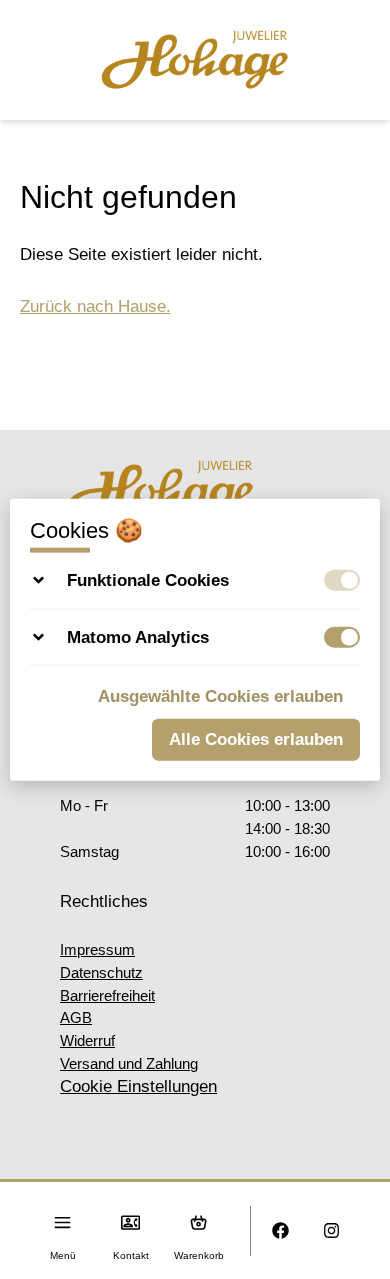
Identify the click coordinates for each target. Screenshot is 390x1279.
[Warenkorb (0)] (198, 1222)
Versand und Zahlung (129, 1063)
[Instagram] (331, 1230)
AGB (76, 1017)
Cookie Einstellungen (138, 1086)
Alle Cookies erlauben (256, 738)
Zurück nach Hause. (95, 306)
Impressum (97, 949)
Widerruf (87, 1040)
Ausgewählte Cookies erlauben (220, 696)
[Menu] (62, 1222)
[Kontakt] (130, 1222)
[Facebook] (280, 1230)
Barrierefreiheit (107, 995)
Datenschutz (101, 972)
